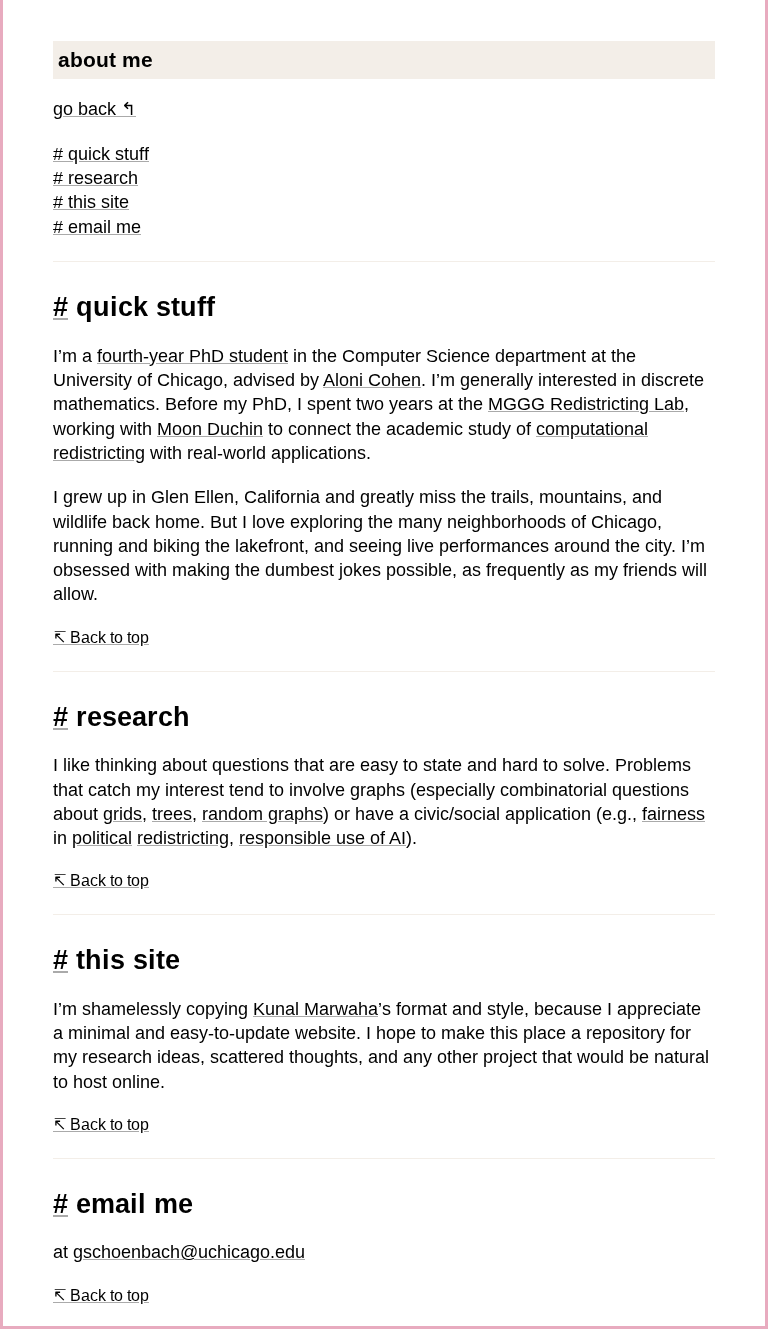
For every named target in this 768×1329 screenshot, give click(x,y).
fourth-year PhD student (192, 356)
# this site (91, 202)
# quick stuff (101, 154)
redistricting (183, 838)
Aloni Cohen (372, 380)
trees (172, 814)
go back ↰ (94, 109)
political (102, 838)
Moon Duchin (210, 429)
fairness (673, 814)
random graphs (262, 814)
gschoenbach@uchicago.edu (189, 1252)
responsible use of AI (322, 838)
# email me (97, 227)
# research (95, 178)
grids (122, 814)
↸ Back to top (101, 637)
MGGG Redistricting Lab (586, 404)
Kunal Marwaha (315, 1009)
